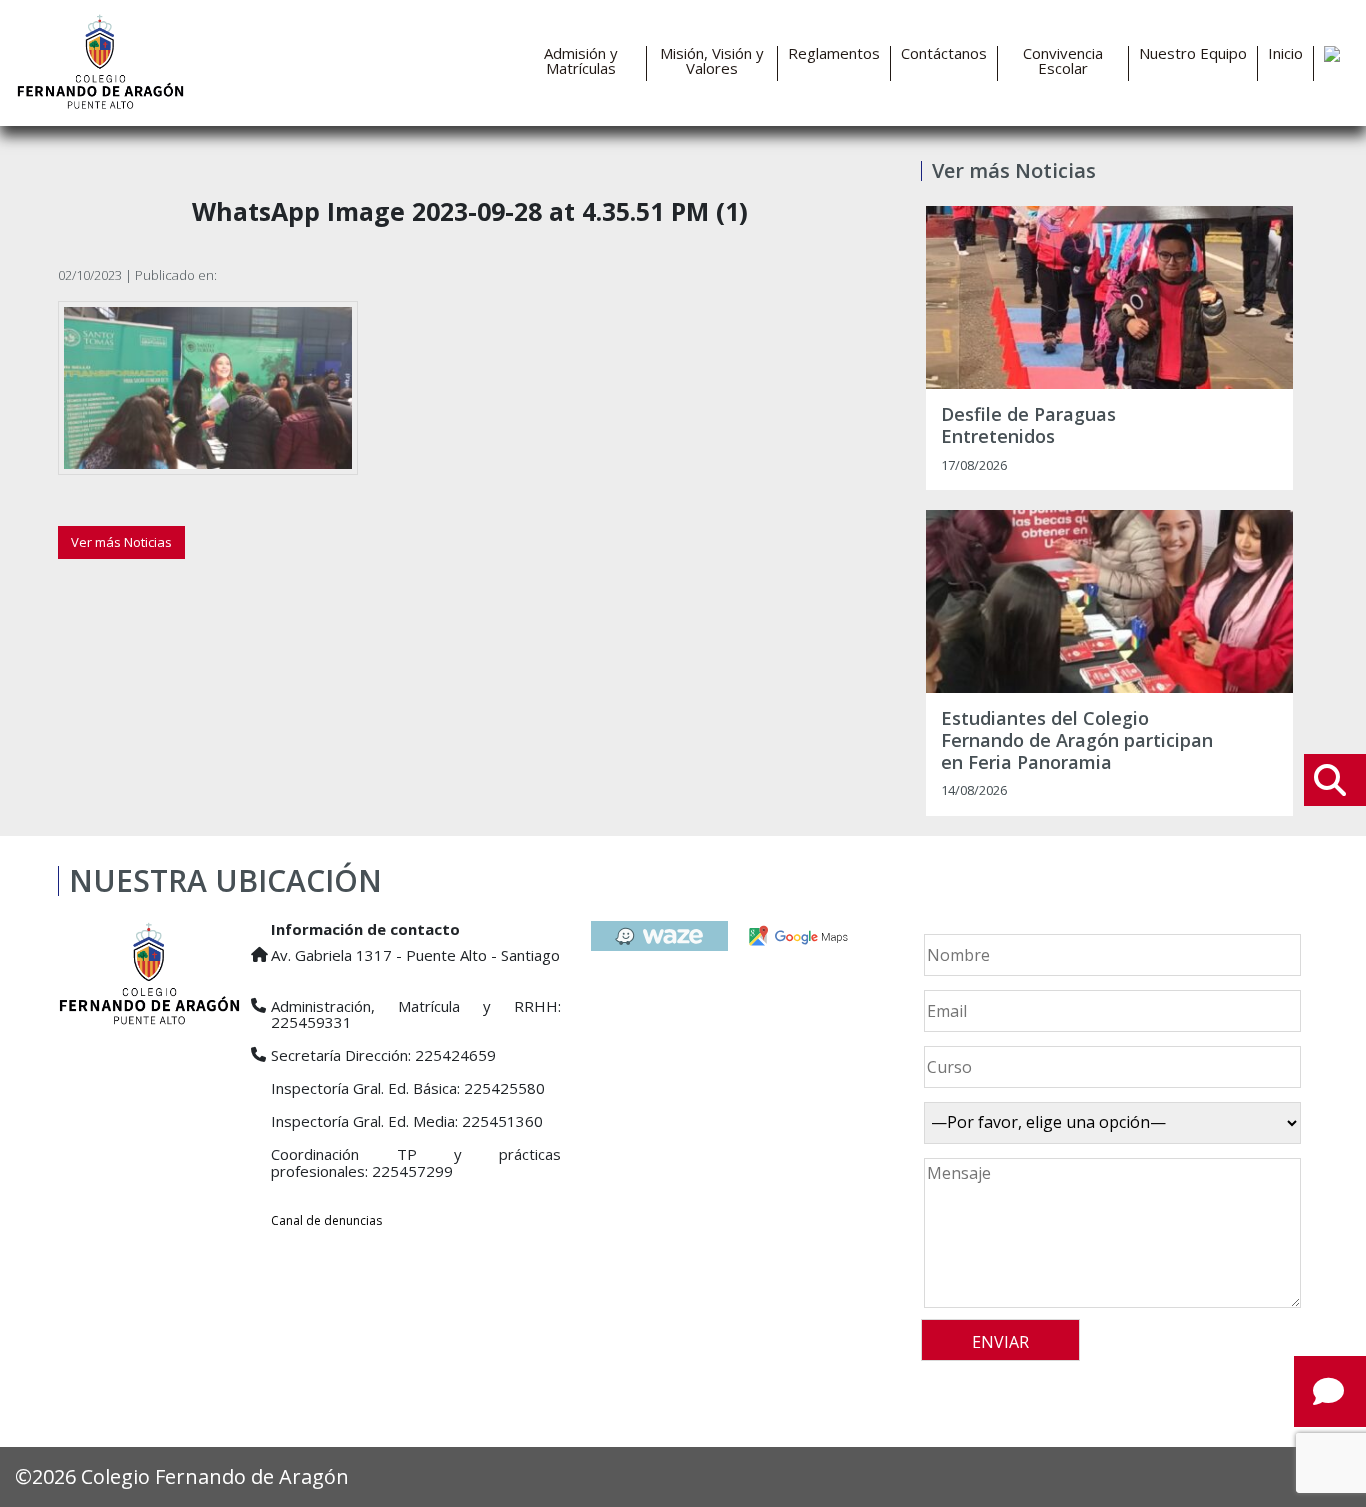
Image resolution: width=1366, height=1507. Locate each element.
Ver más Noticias (121, 542)
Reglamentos (834, 53)
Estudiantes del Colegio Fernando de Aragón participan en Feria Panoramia (1077, 740)
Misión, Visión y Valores (712, 61)
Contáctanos (944, 53)
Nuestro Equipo (1193, 53)
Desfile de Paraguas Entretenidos (1028, 425)
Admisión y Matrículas (581, 61)
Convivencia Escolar (1063, 61)
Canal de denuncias (326, 1220)
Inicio (1285, 53)
